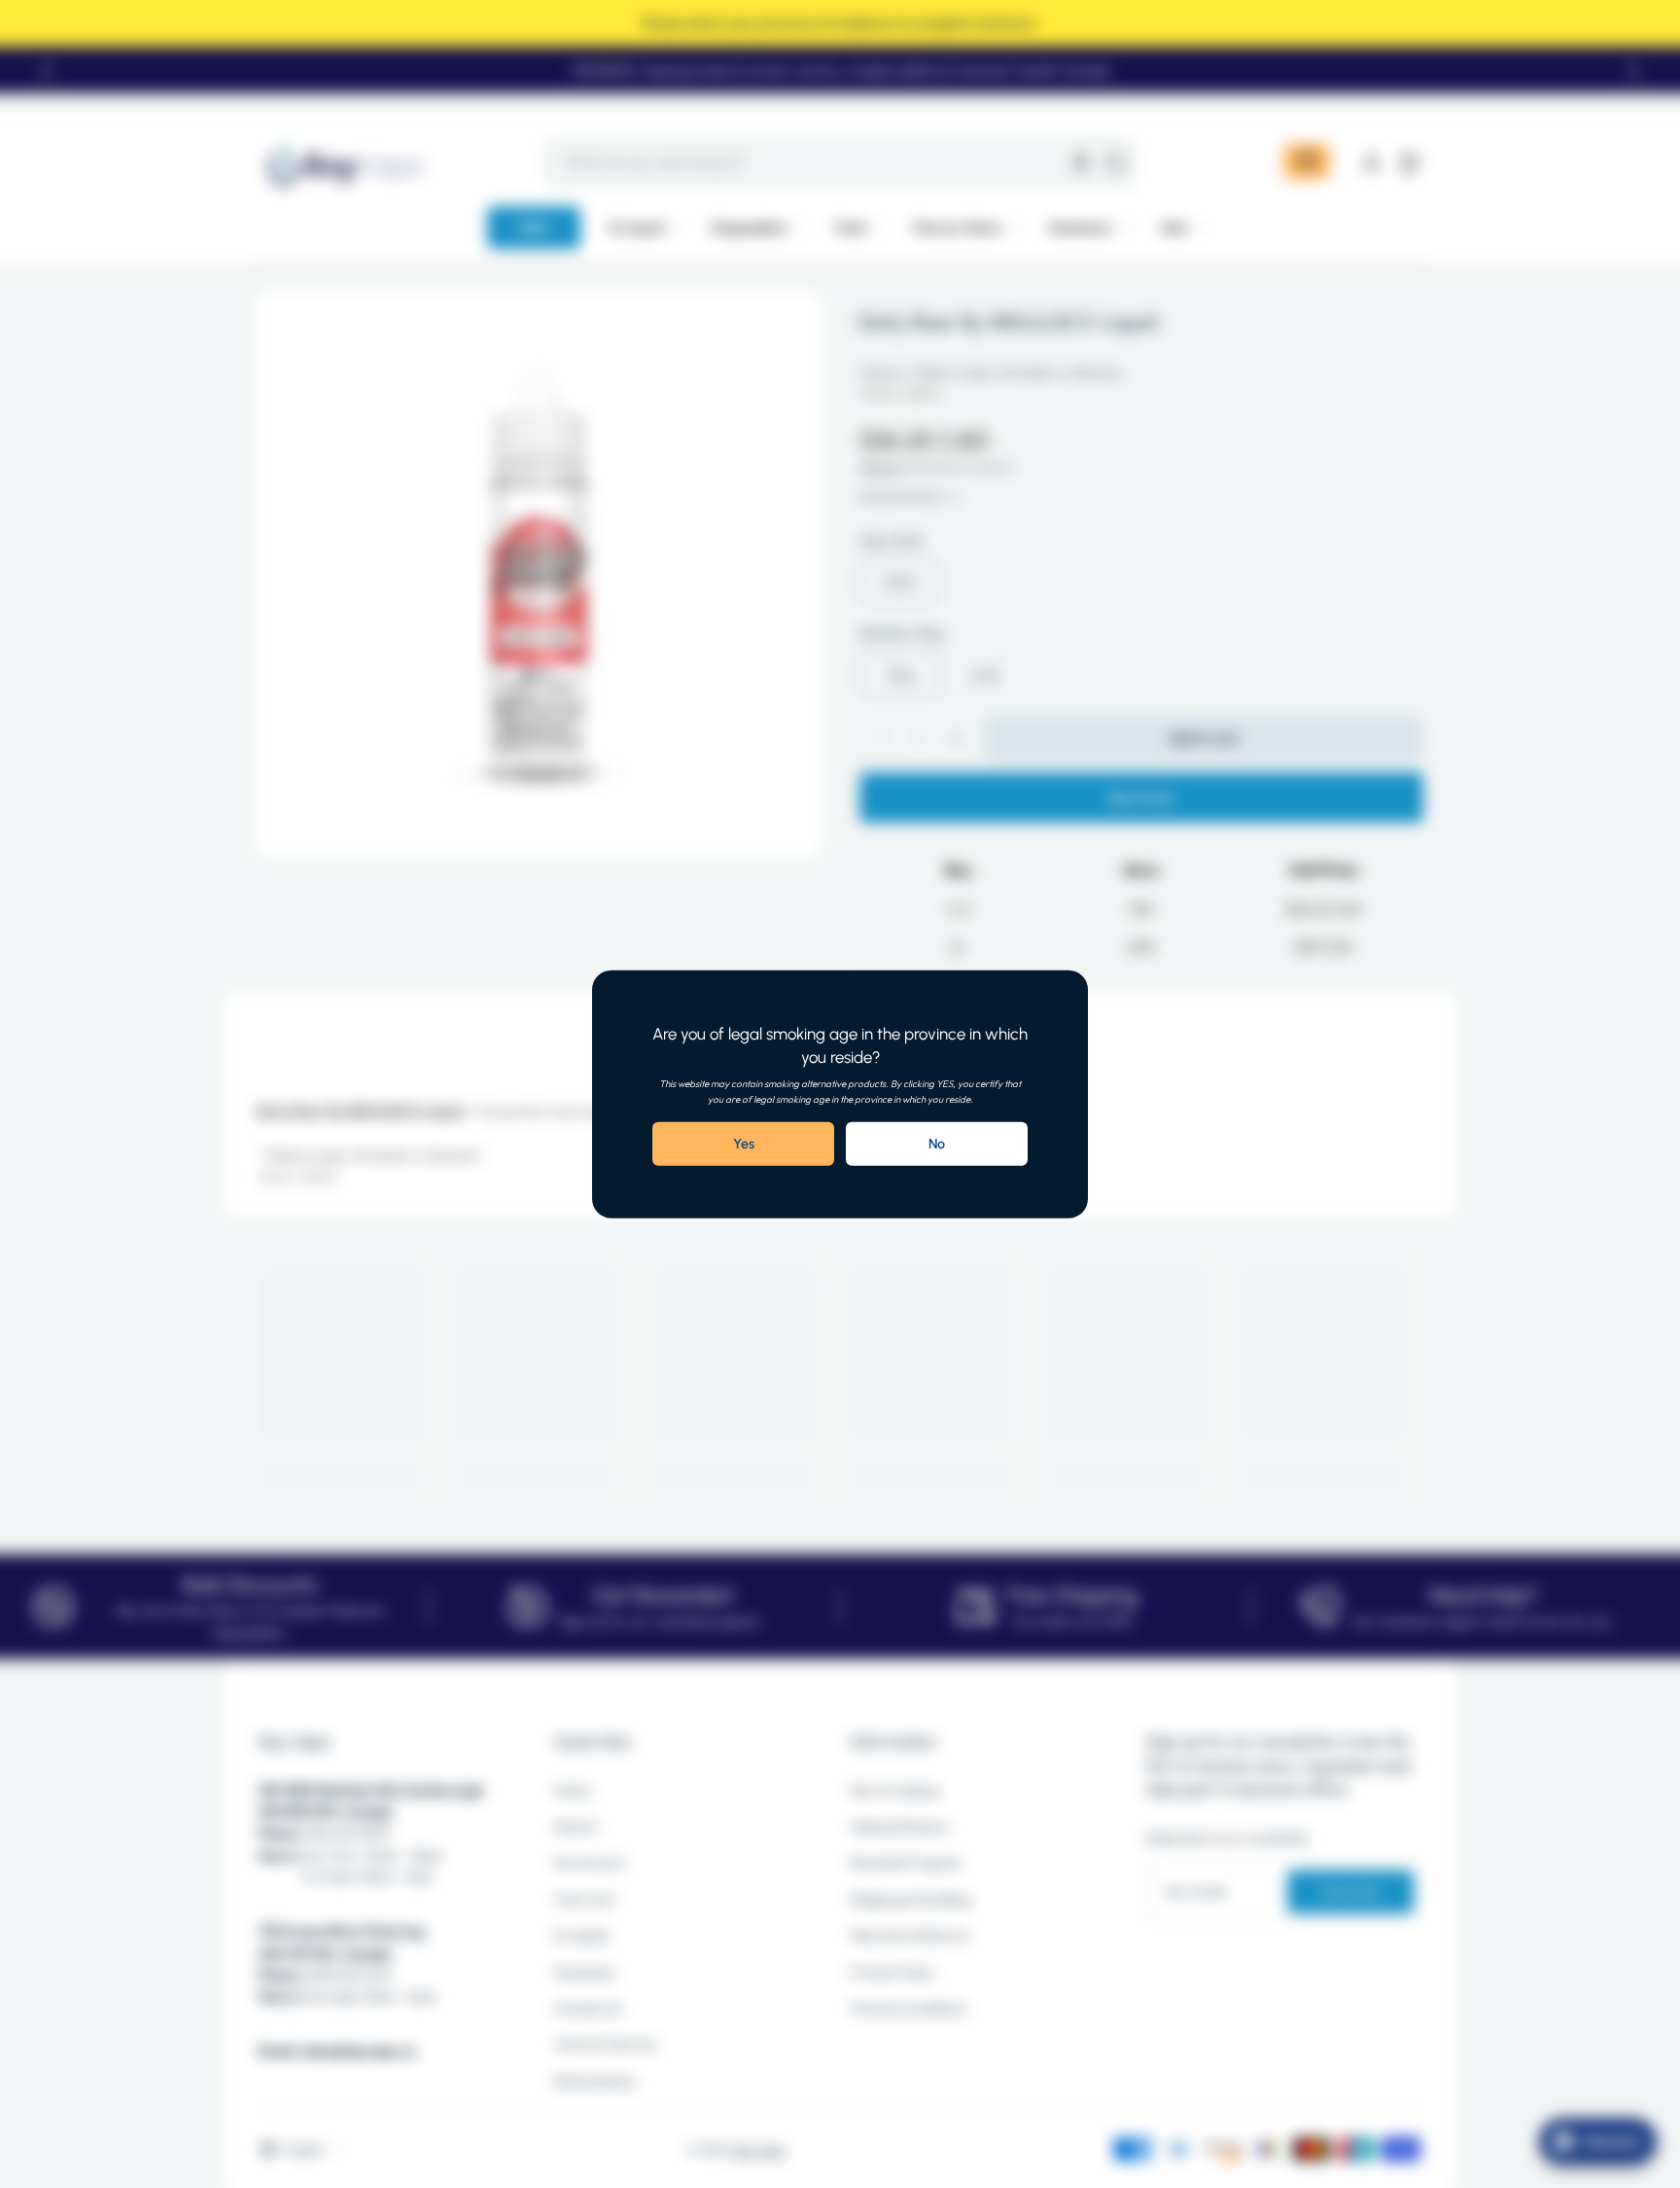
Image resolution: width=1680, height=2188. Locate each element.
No (937, 1144)
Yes (744, 1144)
